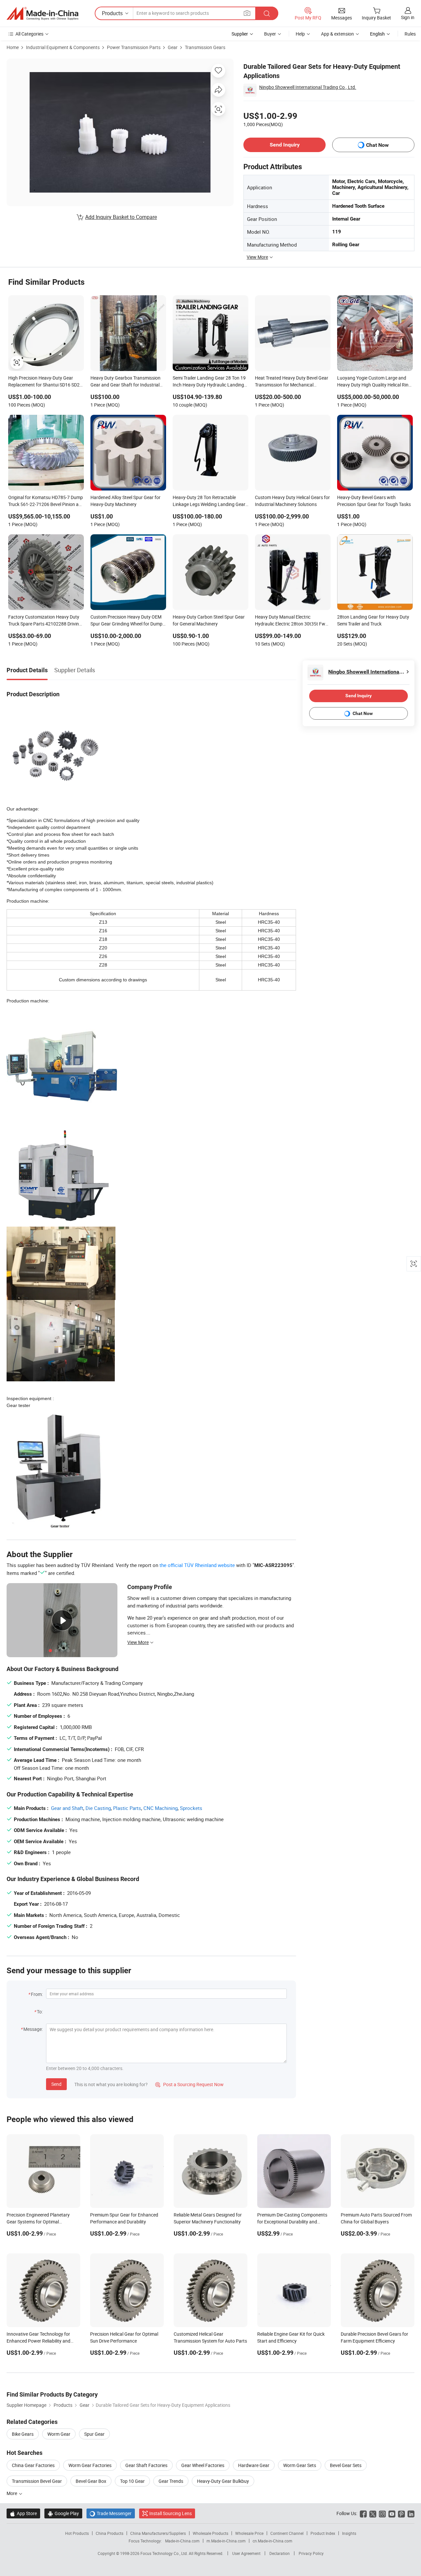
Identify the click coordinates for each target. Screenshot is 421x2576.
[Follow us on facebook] (363, 2513)
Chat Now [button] (377, 145)
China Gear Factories (33, 2465)
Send (56, 2084)
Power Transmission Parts (134, 47)
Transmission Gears (205, 47)
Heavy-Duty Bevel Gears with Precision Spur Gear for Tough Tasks (374, 501)
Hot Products (77, 2533)
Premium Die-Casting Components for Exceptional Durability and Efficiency (292, 2222)
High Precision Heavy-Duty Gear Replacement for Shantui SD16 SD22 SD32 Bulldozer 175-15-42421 (45, 382)
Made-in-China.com (182, 2541)
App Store (23, 2513)
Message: (33, 2029)
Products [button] (112, 13)
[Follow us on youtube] (392, 2513)
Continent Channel (287, 2533)
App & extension (337, 34)
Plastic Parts (127, 1808)
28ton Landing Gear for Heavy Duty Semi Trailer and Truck (373, 620)
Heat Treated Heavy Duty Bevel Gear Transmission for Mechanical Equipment (292, 382)
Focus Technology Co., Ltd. (165, 2553)
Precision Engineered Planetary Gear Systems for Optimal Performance (38, 2222)
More (12, 2493)
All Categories (29, 34)
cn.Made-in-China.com (272, 2541)
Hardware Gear (254, 2465)
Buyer (270, 34)
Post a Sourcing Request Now (189, 2084)
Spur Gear (94, 2434)
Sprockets (191, 1808)
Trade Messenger (111, 2513)
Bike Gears (23, 2434)
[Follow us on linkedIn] (411, 2513)
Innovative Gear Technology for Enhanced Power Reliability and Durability (38, 2341)
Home (13, 47)
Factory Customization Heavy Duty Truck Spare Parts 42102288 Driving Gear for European (45, 621)
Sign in (408, 17)
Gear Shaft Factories (146, 2465)
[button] (247, 13)
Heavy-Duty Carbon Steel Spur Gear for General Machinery (209, 620)
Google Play (63, 2513)
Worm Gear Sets (300, 2465)
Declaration (280, 2553)
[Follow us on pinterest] (401, 2513)
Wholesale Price (249, 2533)
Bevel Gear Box (91, 2481)
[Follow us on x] (373, 2513)
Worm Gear (59, 2434)
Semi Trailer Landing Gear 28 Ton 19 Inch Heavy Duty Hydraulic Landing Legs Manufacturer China (209, 382)
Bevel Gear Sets (346, 2465)
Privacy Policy (311, 2553)
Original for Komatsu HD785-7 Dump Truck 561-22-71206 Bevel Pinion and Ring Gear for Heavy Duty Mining (46, 501)
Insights (349, 2533)
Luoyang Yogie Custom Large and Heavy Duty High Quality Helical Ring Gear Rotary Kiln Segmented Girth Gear (374, 382)
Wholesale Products (210, 2533)
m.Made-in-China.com (226, 2541)
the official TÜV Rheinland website (197, 1565)
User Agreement (246, 2553)
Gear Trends (171, 2481)
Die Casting (98, 1808)
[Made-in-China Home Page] (42, 13)
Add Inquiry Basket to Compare (121, 217)
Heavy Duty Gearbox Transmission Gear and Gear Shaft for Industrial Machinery (125, 382)
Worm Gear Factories (90, 2465)
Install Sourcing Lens (171, 2513)
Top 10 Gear (132, 2481)
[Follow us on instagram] (382, 2513)
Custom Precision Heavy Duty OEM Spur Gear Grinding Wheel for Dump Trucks (126, 621)
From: (37, 1994)
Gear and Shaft (67, 1808)
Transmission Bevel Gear (37, 2481)
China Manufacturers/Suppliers (158, 2533)
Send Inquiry (285, 145)
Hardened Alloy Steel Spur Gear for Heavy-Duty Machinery (125, 501)
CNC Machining (161, 1808)
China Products (110, 2533)
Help (300, 34)
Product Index (323, 2533)
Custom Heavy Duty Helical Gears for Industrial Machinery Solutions (292, 501)
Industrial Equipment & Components (63, 47)
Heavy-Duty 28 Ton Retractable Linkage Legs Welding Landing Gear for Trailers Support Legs (209, 501)
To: (40, 2012)
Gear (173, 47)
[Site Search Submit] (267, 13)
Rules (410, 34)
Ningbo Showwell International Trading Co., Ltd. (308, 87)
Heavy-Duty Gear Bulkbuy (223, 2481)
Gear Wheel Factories (203, 2465)
